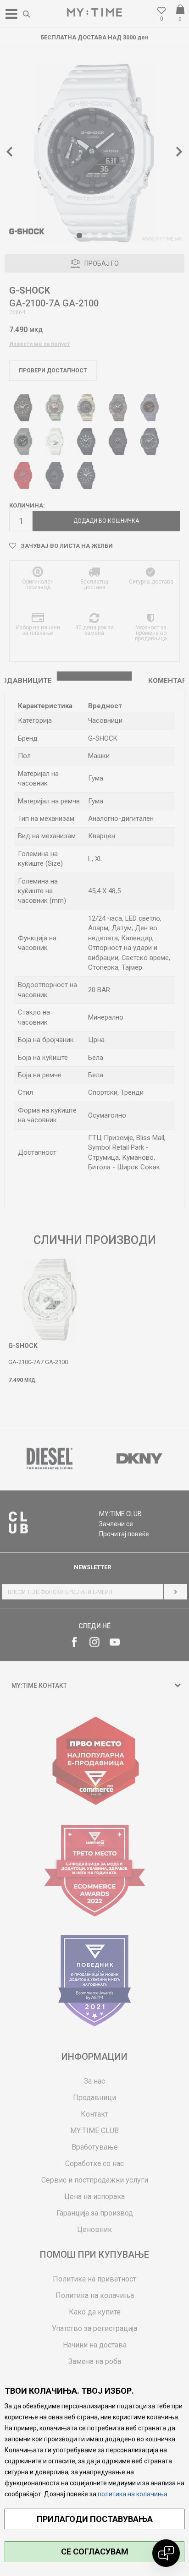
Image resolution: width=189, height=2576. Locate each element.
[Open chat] (166, 2553)
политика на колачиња (133, 2494)
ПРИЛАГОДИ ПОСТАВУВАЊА (95, 2519)
